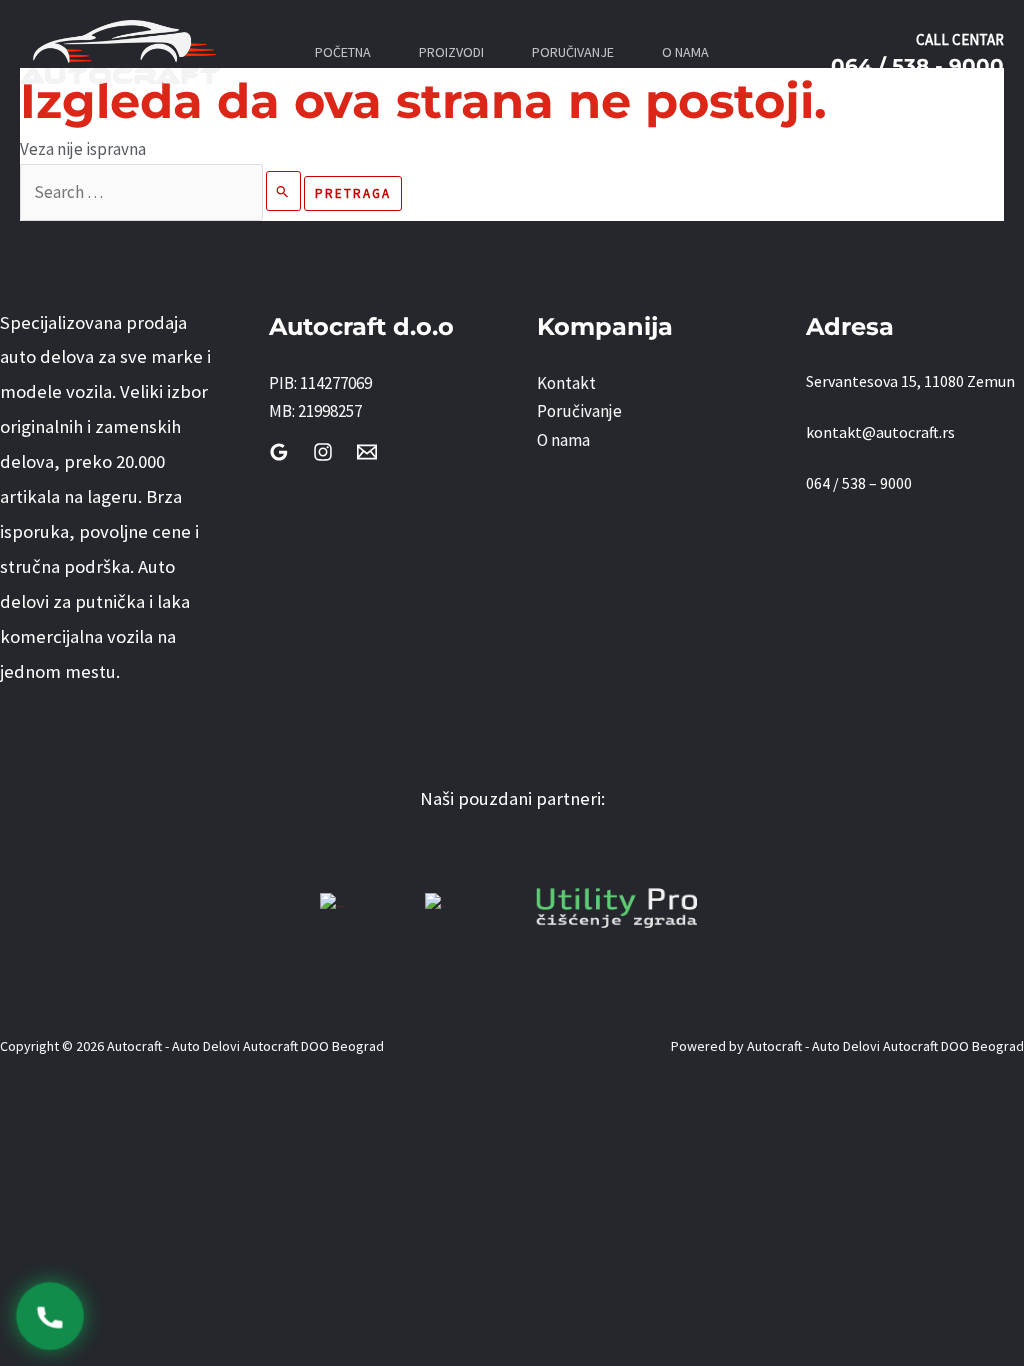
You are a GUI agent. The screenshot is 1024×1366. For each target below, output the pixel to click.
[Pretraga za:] (162, 192)
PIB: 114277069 (320, 383)
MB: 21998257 (315, 411)
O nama (563, 440)
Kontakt (566, 383)
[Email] (367, 452)
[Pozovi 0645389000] (50, 1316)
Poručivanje (579, 411)
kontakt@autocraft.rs (880, 432)
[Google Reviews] (279, 452)
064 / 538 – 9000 (859, 483)
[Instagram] (323, 452)
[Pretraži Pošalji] (283, 191)
